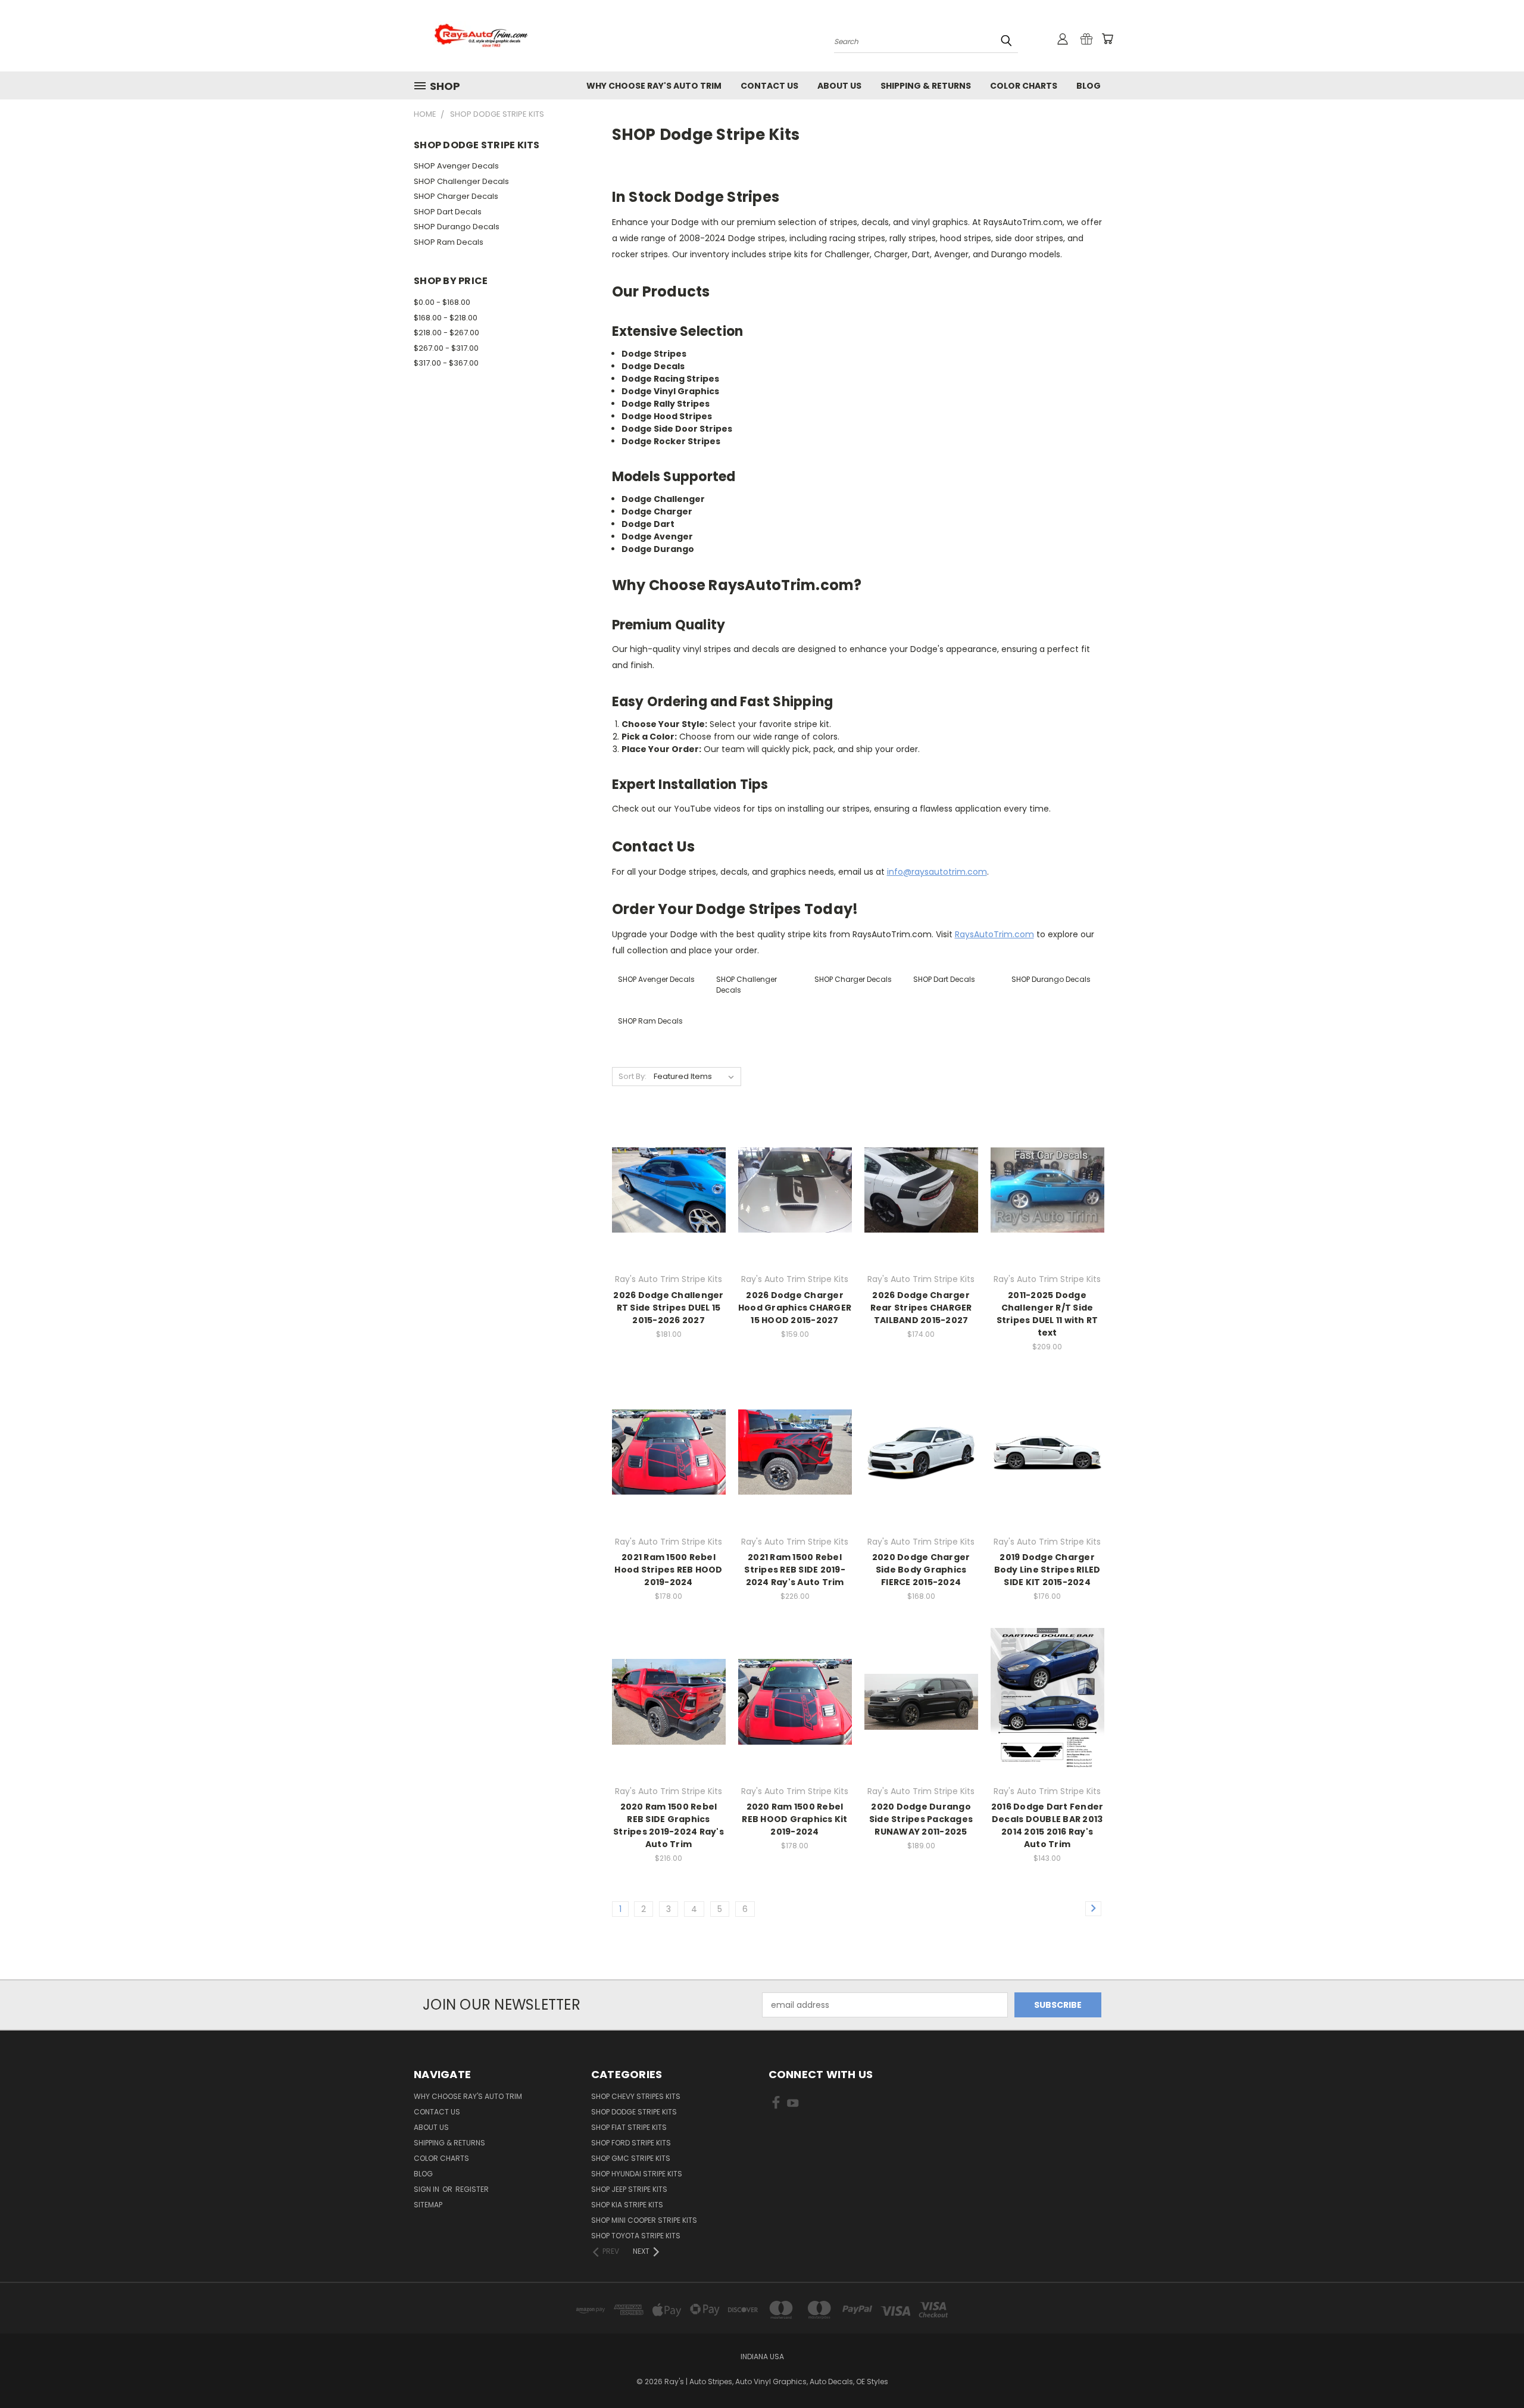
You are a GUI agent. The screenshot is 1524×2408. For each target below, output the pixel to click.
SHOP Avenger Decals (456, 166)
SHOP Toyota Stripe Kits (636, 2236)
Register (472, 2189)
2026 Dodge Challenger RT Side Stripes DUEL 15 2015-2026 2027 (668, 1308)
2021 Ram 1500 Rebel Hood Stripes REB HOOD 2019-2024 (668, 1570)
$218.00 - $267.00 (446, 333)
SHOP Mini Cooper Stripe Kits (644, 2220)
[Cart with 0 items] (1107, 39)
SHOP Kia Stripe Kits (627, 2205)
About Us (839, 86)
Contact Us (769, 86)
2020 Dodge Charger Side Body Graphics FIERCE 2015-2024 (921, 1570)
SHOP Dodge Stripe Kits (634, 2112)
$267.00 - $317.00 (446, 348)
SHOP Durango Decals (457, 227)
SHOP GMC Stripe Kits (631, 2158)
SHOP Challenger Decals (461, 181)
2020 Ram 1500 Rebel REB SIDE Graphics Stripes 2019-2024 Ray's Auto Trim (669, 1825)
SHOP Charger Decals (456, 196)
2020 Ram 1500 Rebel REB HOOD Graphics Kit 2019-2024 (794, 1819)
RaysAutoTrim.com (994, 934)
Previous (1493, 2371)
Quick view (669, 1166)
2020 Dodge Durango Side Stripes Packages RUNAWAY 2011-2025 (921, 1819)
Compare (665, 1189)
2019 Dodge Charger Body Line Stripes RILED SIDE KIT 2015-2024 (1047, 1570)
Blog (1089, 86)
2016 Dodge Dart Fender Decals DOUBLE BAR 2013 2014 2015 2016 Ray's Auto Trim (1047, 1825)
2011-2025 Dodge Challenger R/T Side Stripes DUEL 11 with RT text (1047, 1314)
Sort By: (633, 1076)
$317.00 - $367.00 (446, 363)
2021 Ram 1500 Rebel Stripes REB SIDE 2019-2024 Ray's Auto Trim (795, 1570)
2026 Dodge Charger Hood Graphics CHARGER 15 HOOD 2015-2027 (795, 1308)
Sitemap (428, 2205)
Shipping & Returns (926, 86)
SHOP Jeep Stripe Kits (629, 2189)
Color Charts (1024, 86)
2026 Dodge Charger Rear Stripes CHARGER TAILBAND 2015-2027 (921, 1308)
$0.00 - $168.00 (442, 302)
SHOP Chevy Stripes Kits (636, 2096)
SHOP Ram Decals (449, 242)
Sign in (427, 2189)
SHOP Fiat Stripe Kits (629, 2127)
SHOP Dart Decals (448, 212)
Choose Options (669, 1211)
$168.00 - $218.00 (446, 318)
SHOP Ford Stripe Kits (631, 2143)
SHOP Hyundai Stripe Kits (637, 2174)
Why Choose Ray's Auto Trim (654, 86)
